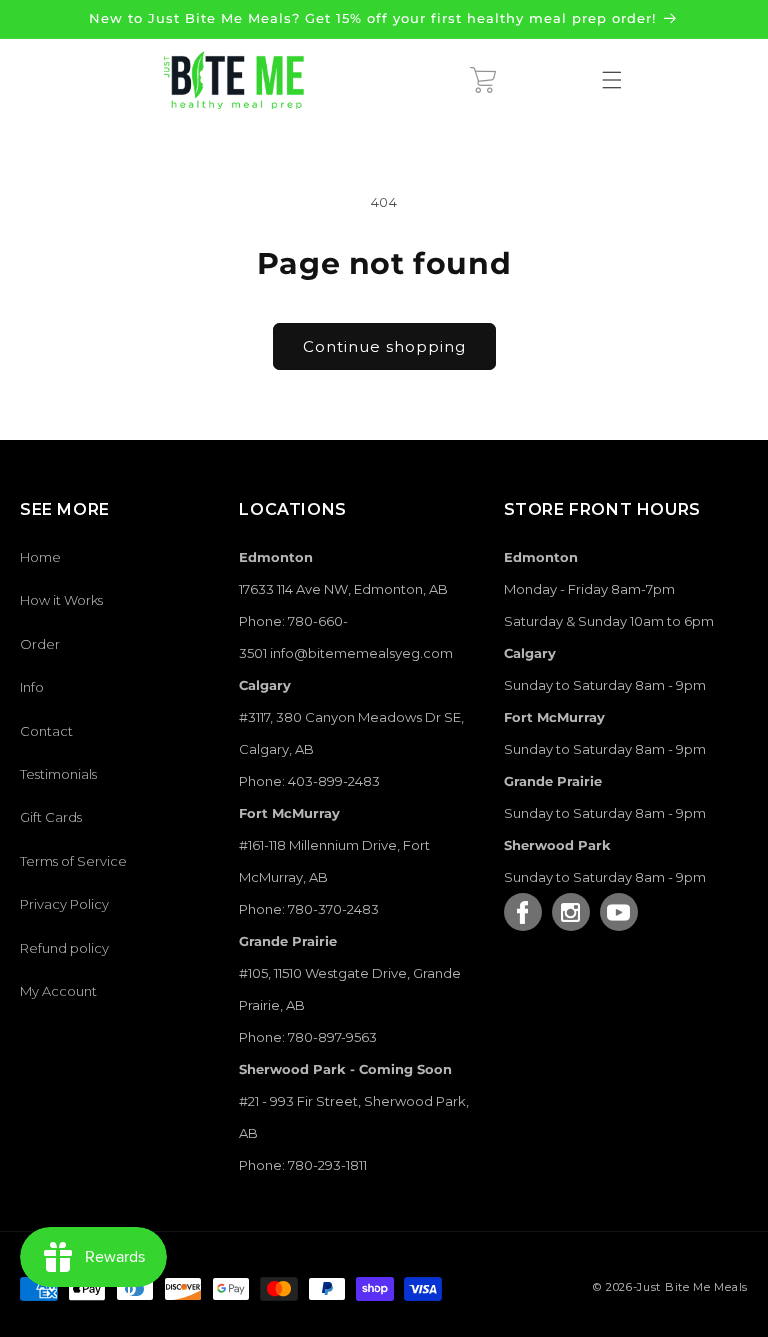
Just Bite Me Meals (692, 1287)
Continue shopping (384, 346)
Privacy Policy (64, 904)
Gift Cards (51, 817)
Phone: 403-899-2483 (309, 781)
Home (40, 557)
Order (40, 644)
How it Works (61, 600)
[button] (483, 80)
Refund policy (64, 948)
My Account (58, 991)
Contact (46, 731)
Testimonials (58, 774)
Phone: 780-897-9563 (308, 1037)
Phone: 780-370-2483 (309, 909)
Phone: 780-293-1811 (303, 1165)
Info (32, 687)
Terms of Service (73, 861)
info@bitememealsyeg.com (361, 653)
